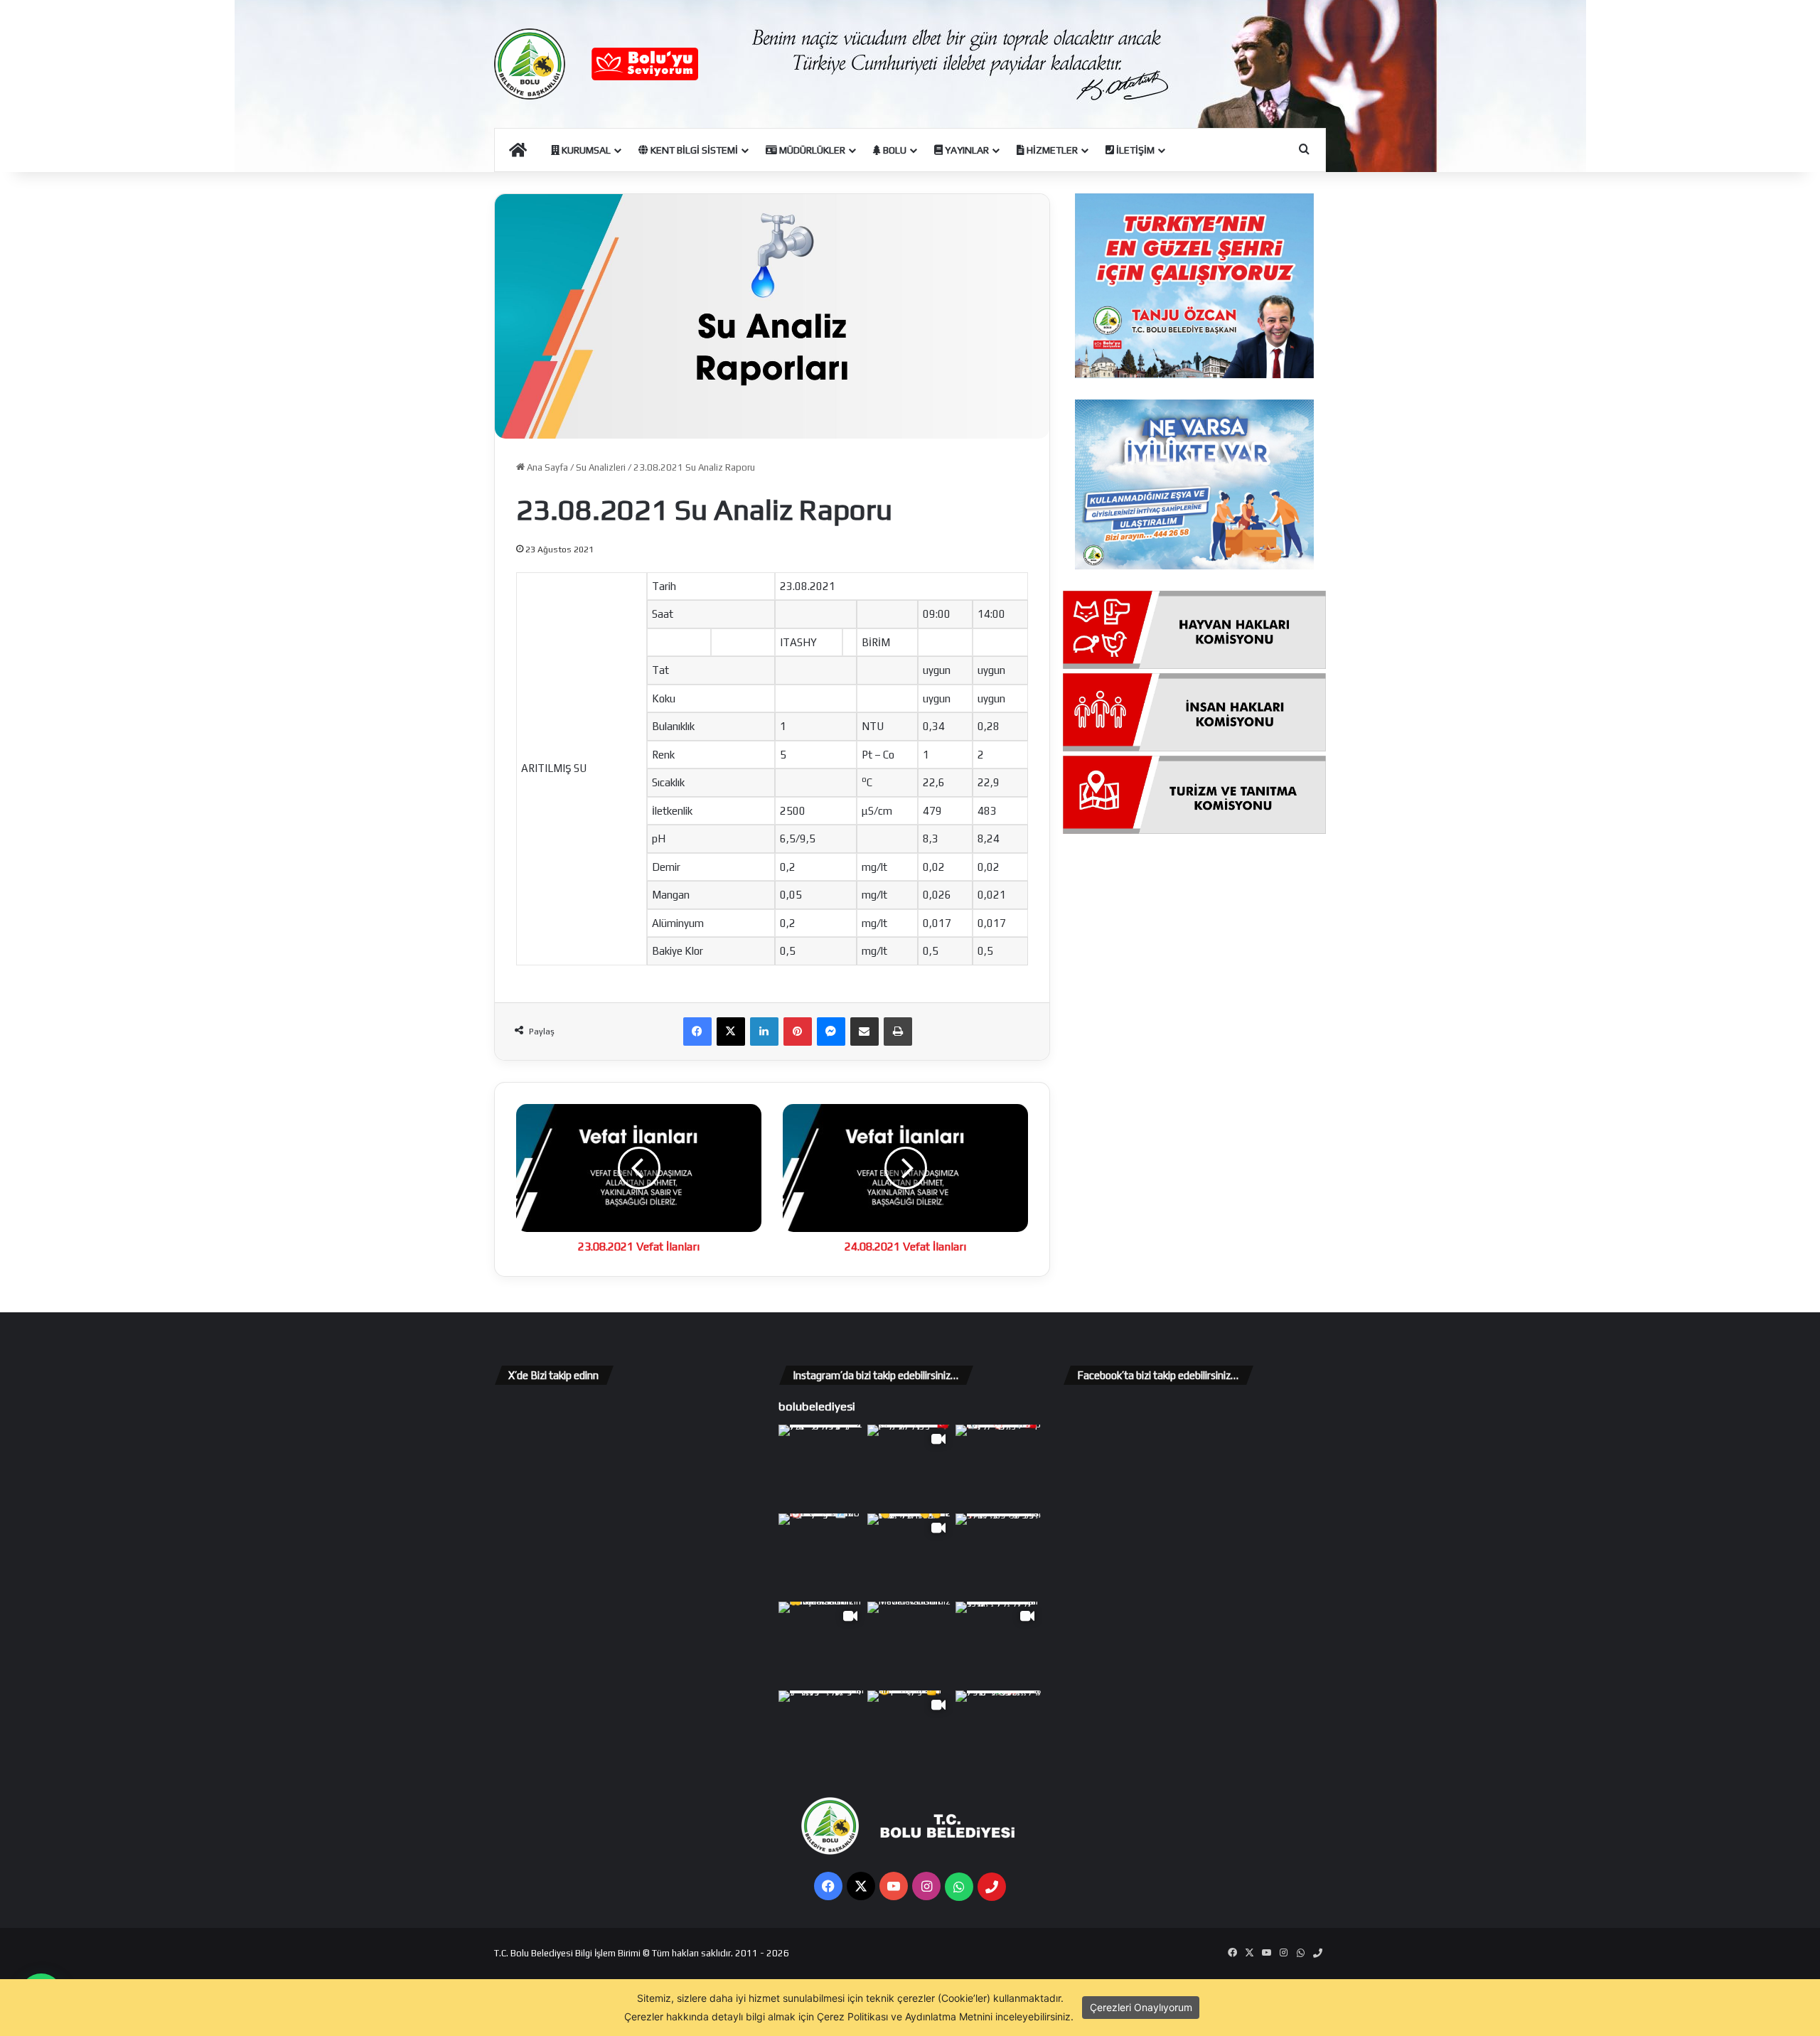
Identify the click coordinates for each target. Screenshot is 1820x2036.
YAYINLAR (966, 150)
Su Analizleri (601, 467)
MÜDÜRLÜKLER (811, 150)
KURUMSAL (585, 150)
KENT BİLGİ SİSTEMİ (693, 150)
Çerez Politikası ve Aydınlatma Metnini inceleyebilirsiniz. (945, 2016)
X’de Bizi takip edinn (553, 1375)
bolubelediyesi (817, 1406)
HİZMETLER (1051, 150)
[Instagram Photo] (821, 1468)
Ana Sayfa (546, 467)
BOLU (894, 150)
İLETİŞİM (1134, 150)
